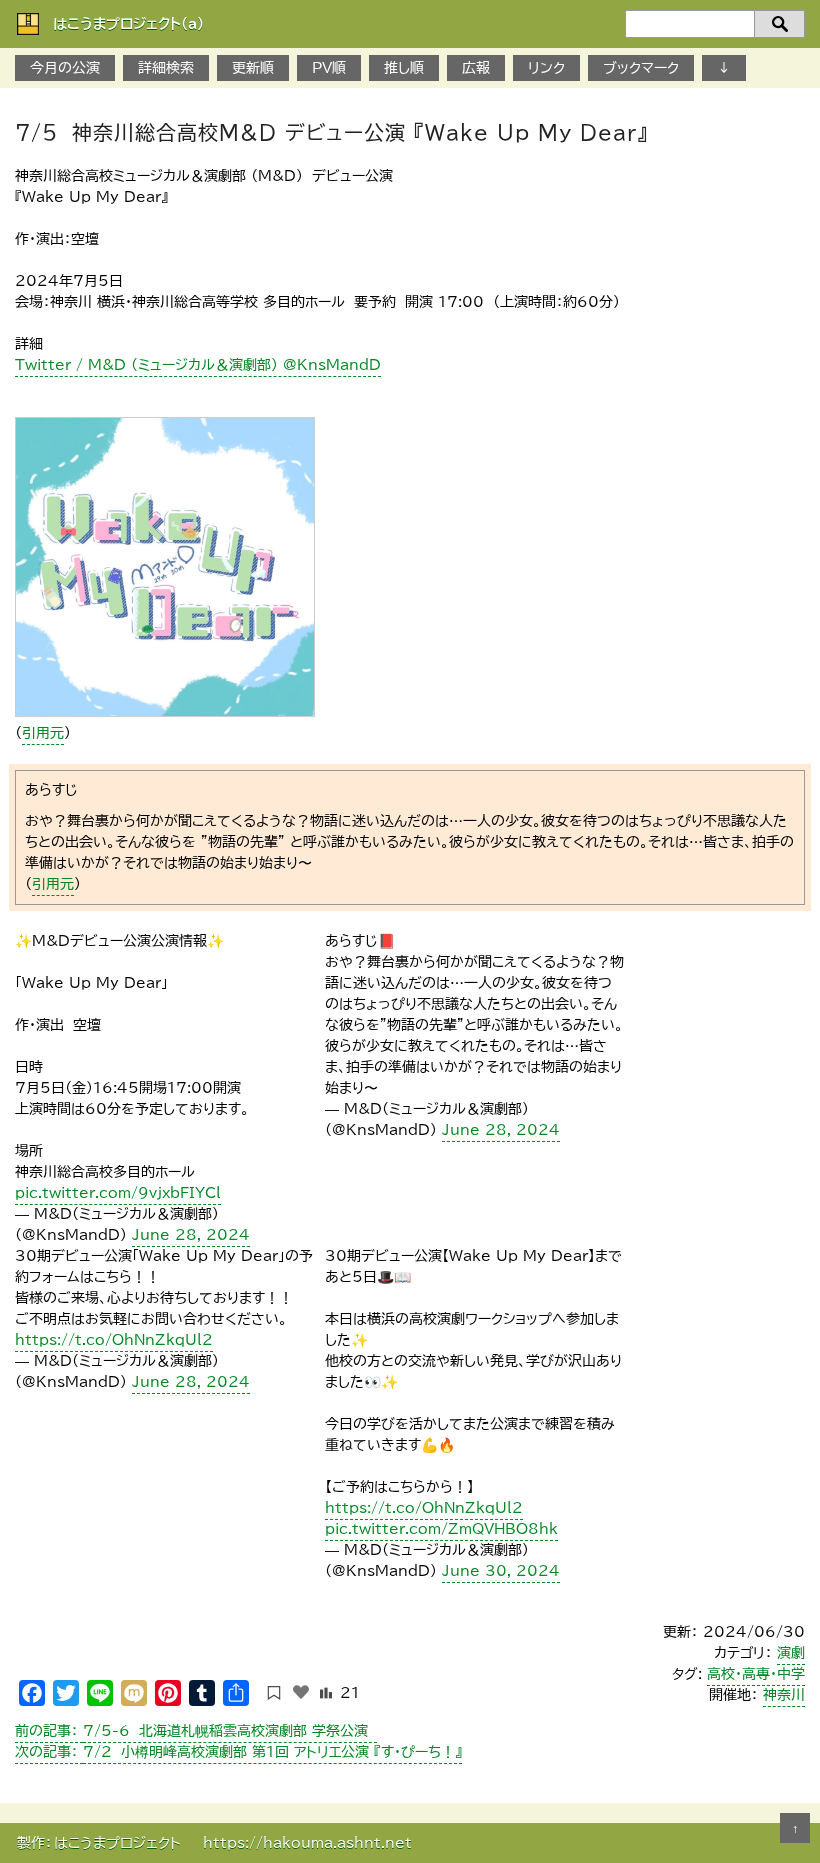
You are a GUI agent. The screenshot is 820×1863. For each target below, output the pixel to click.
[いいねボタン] (301, 1692)
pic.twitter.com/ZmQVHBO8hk (441, 1529)
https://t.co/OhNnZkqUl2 (114, 1340)
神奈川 (784, 1695)
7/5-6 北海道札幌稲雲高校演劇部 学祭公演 (196, 1731)
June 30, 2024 (501, 1571)
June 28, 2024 (191, 1235)
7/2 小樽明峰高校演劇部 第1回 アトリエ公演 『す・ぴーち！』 (238, 1752)
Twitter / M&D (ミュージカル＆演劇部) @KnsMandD (198, 365)
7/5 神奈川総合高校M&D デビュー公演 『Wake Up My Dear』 (331, 132)
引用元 (43, 733)
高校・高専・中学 (756, 1674)
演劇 (791, 1653)
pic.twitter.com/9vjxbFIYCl (118, 1193)
